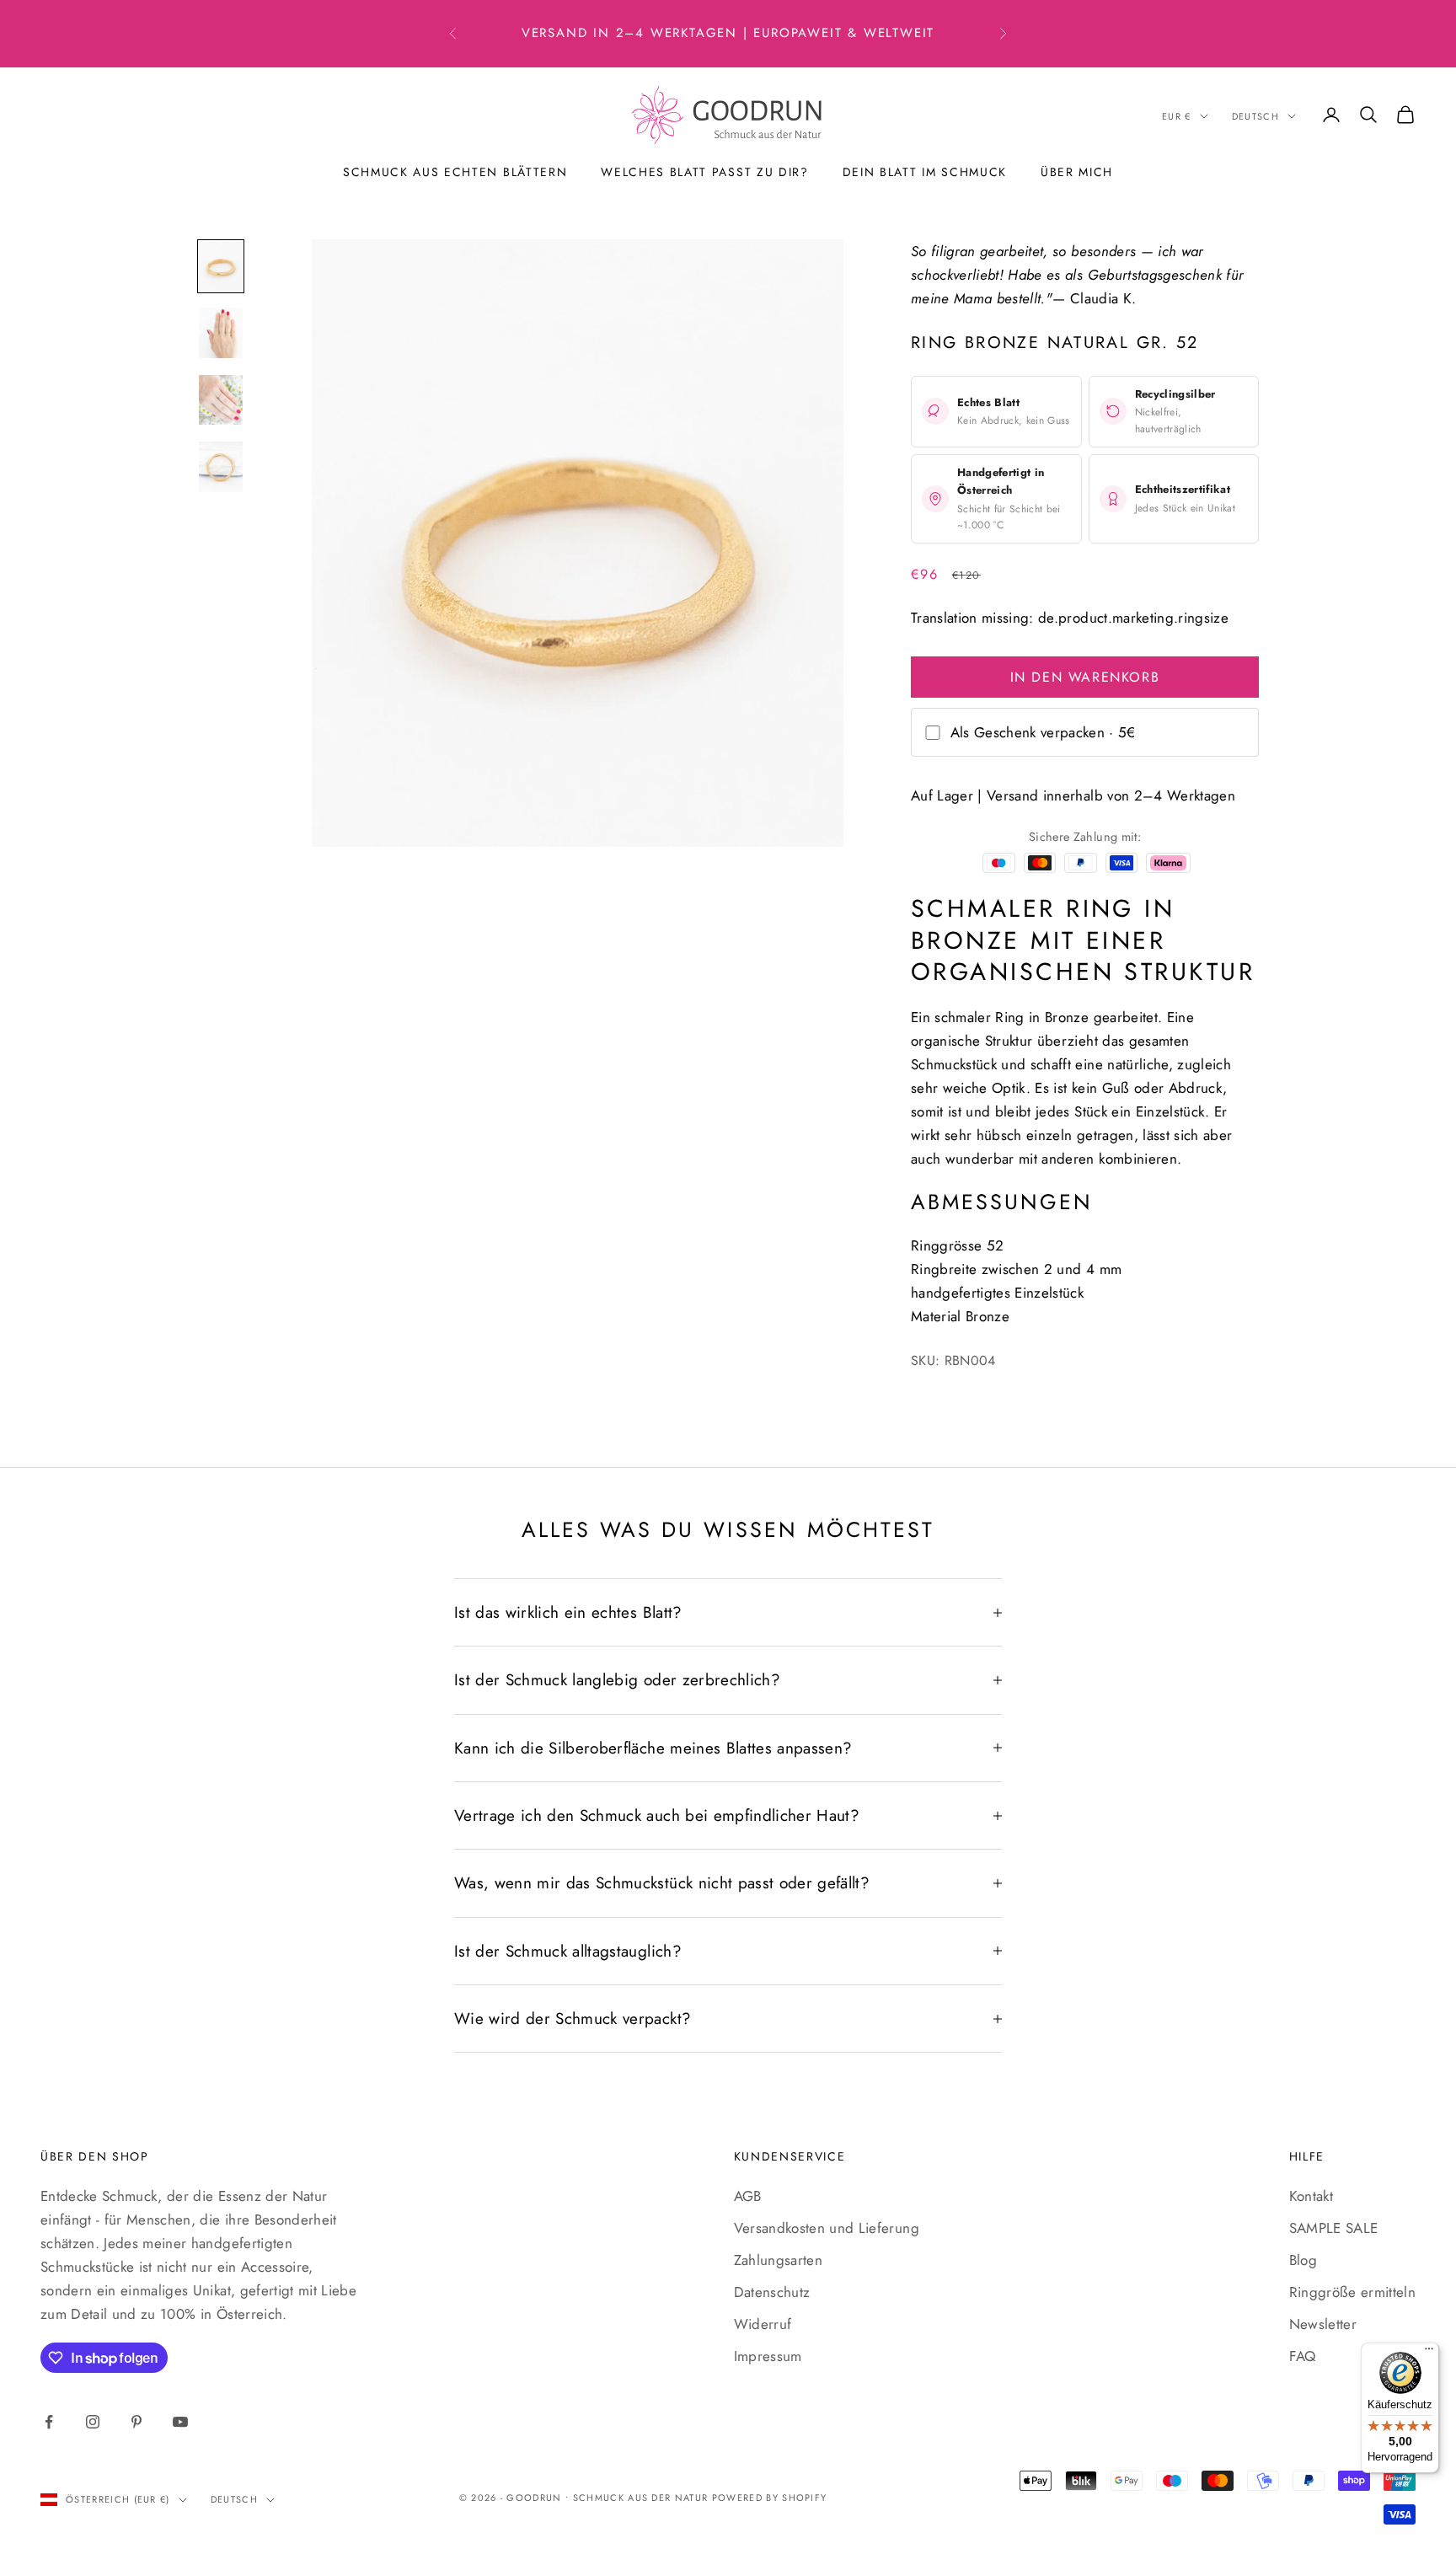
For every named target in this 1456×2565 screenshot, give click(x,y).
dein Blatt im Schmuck (925, 172)
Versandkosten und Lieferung (827, 2228)
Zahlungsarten (778, 2260)
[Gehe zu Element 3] (221, 400)
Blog (1303, 2260)
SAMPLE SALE (1334, 2228)
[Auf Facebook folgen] (49, 2422)
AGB (748, 2196)
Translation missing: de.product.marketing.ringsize (1070, 618)
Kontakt (1311, 2196)
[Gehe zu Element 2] (221, 332)
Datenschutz (772, 2292)
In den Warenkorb (1085, 677)
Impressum (768, 2356)
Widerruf (763, 2324)
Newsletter (1323, 2324)
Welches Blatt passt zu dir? (704, 172)
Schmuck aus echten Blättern (455, 172)
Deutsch (1255, 116)
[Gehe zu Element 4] (221, 466)
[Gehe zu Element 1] (221, 266)
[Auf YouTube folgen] (180, 2422)
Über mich (1077, 172)
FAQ (1303, 2356)
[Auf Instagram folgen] (93, 2422)
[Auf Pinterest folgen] (136, 2422)
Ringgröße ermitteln (1352, 2292)
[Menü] (1429, 2353)
